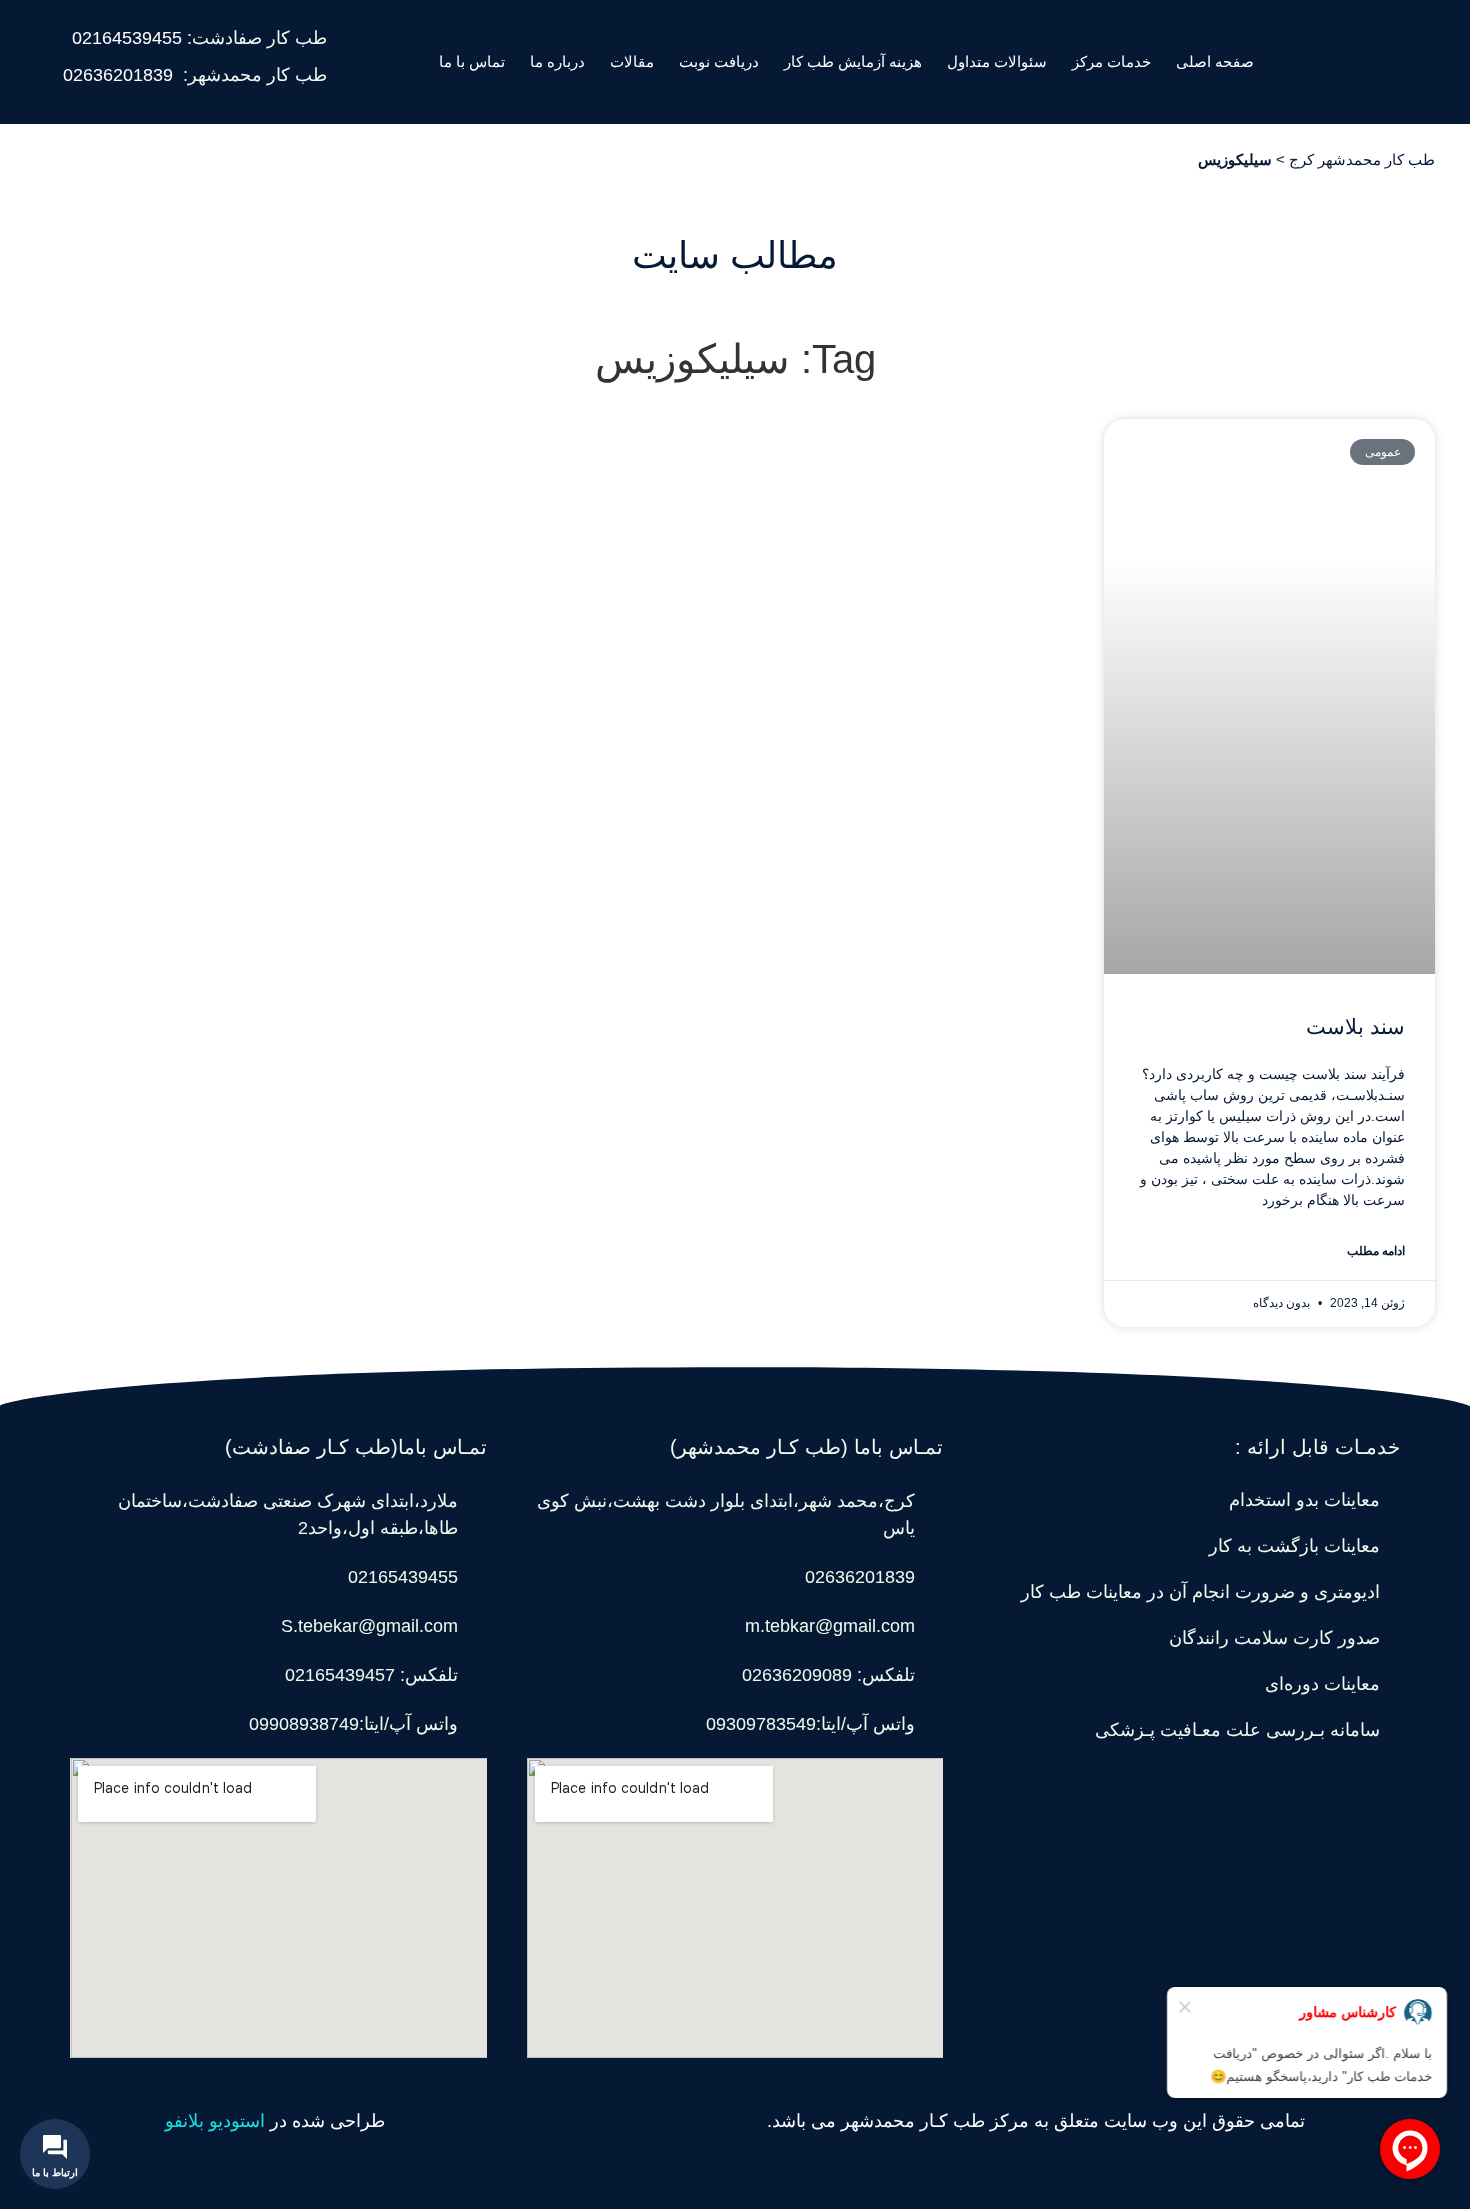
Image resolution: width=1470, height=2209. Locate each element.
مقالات (632, 61)
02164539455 (127, 38)
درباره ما (557, 61)
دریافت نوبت (719, 61)
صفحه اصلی (1215, 61)
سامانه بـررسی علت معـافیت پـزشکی (1237, 1730)
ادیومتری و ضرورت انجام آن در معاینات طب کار (1200, 1592)
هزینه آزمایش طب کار (853, 61)
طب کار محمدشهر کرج (1362, 159)
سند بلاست (1355, 1026)
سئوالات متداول (997, 61)
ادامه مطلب (1376, 1251)
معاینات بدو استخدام (1304, 1500)
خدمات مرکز (1111, 61)
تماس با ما (472, 61)
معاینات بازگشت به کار (1294, 1546)
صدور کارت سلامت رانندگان (1274, 1638)
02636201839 (118, 75)
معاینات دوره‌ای (1322, 1684)
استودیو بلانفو (215, 2121)
